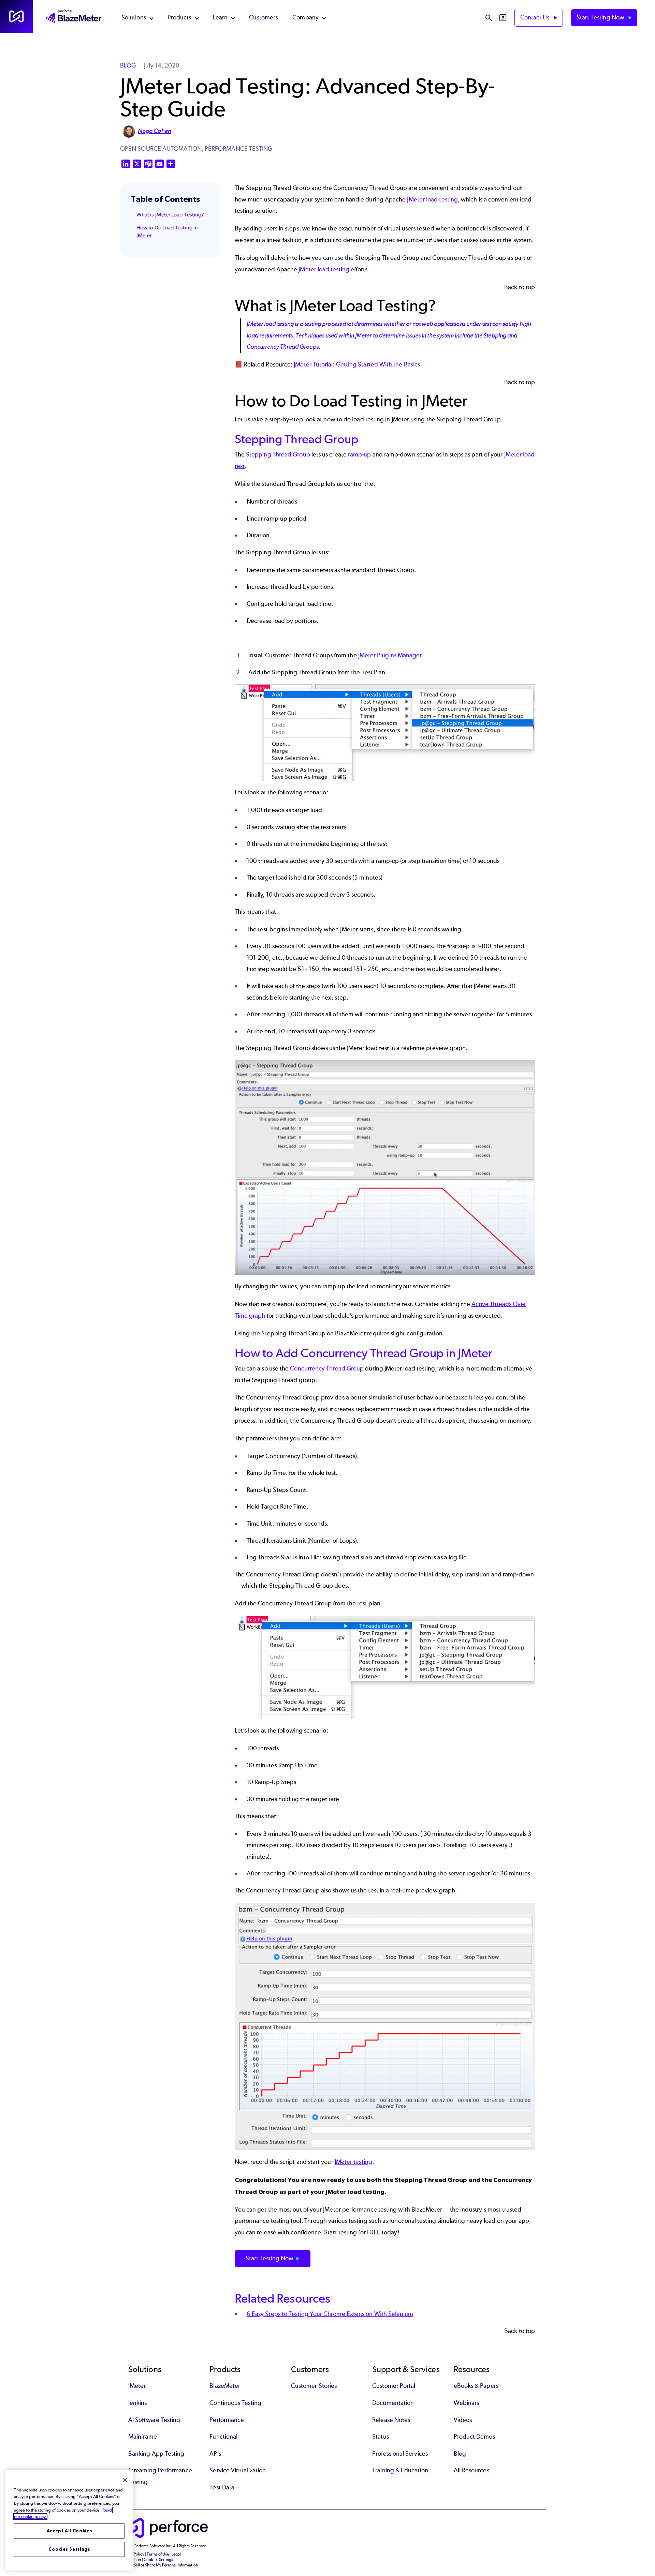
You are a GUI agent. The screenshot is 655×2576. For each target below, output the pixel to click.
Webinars (467, 2403)
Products (179, 17)
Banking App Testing (156, 2454)
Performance (227, 2420)
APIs (215, 2454)
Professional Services (400, 2454)
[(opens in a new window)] (385, 732)
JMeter (137, 2386)
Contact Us (536, 17)
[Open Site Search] (489, 18)
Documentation (393, 2403)
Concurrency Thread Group (327, 1368)
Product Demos (474, 2437)
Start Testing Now (601, 17)
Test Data (222, 2487)
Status (380, 2437)
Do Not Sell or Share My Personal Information (159, 2565)
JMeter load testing (432, 199)
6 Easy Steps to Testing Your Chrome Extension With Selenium (330, 2314)
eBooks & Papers (476, 2386)
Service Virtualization (238, 2470)
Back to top (520, 287)
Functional (223, 2437)
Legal (176, 2554)
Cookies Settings (69, 2549)
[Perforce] (16, 16)
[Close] (125, 2480)
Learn (220, 17)
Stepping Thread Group (278, 454)
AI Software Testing (154, 2420)
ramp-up (360, 454)
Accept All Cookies (70, 2531)
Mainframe (143, 2437)
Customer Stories (314, 2386)
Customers (263, 17)
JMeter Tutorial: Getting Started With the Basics (357, 364)
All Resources (471, 2470)
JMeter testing (353, 2162)
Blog (460, 2454)
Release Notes (391, 2420)
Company (305, 17)
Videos (463, 2420)
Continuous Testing (235, 2403)
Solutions (134, 17)
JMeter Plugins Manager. (391, 655)
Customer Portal (394, 2386)
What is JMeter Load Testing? (170, 215)
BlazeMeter (225, 2386)
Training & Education (400, 2470)
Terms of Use (158, 2554)
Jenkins (138, 2403)
